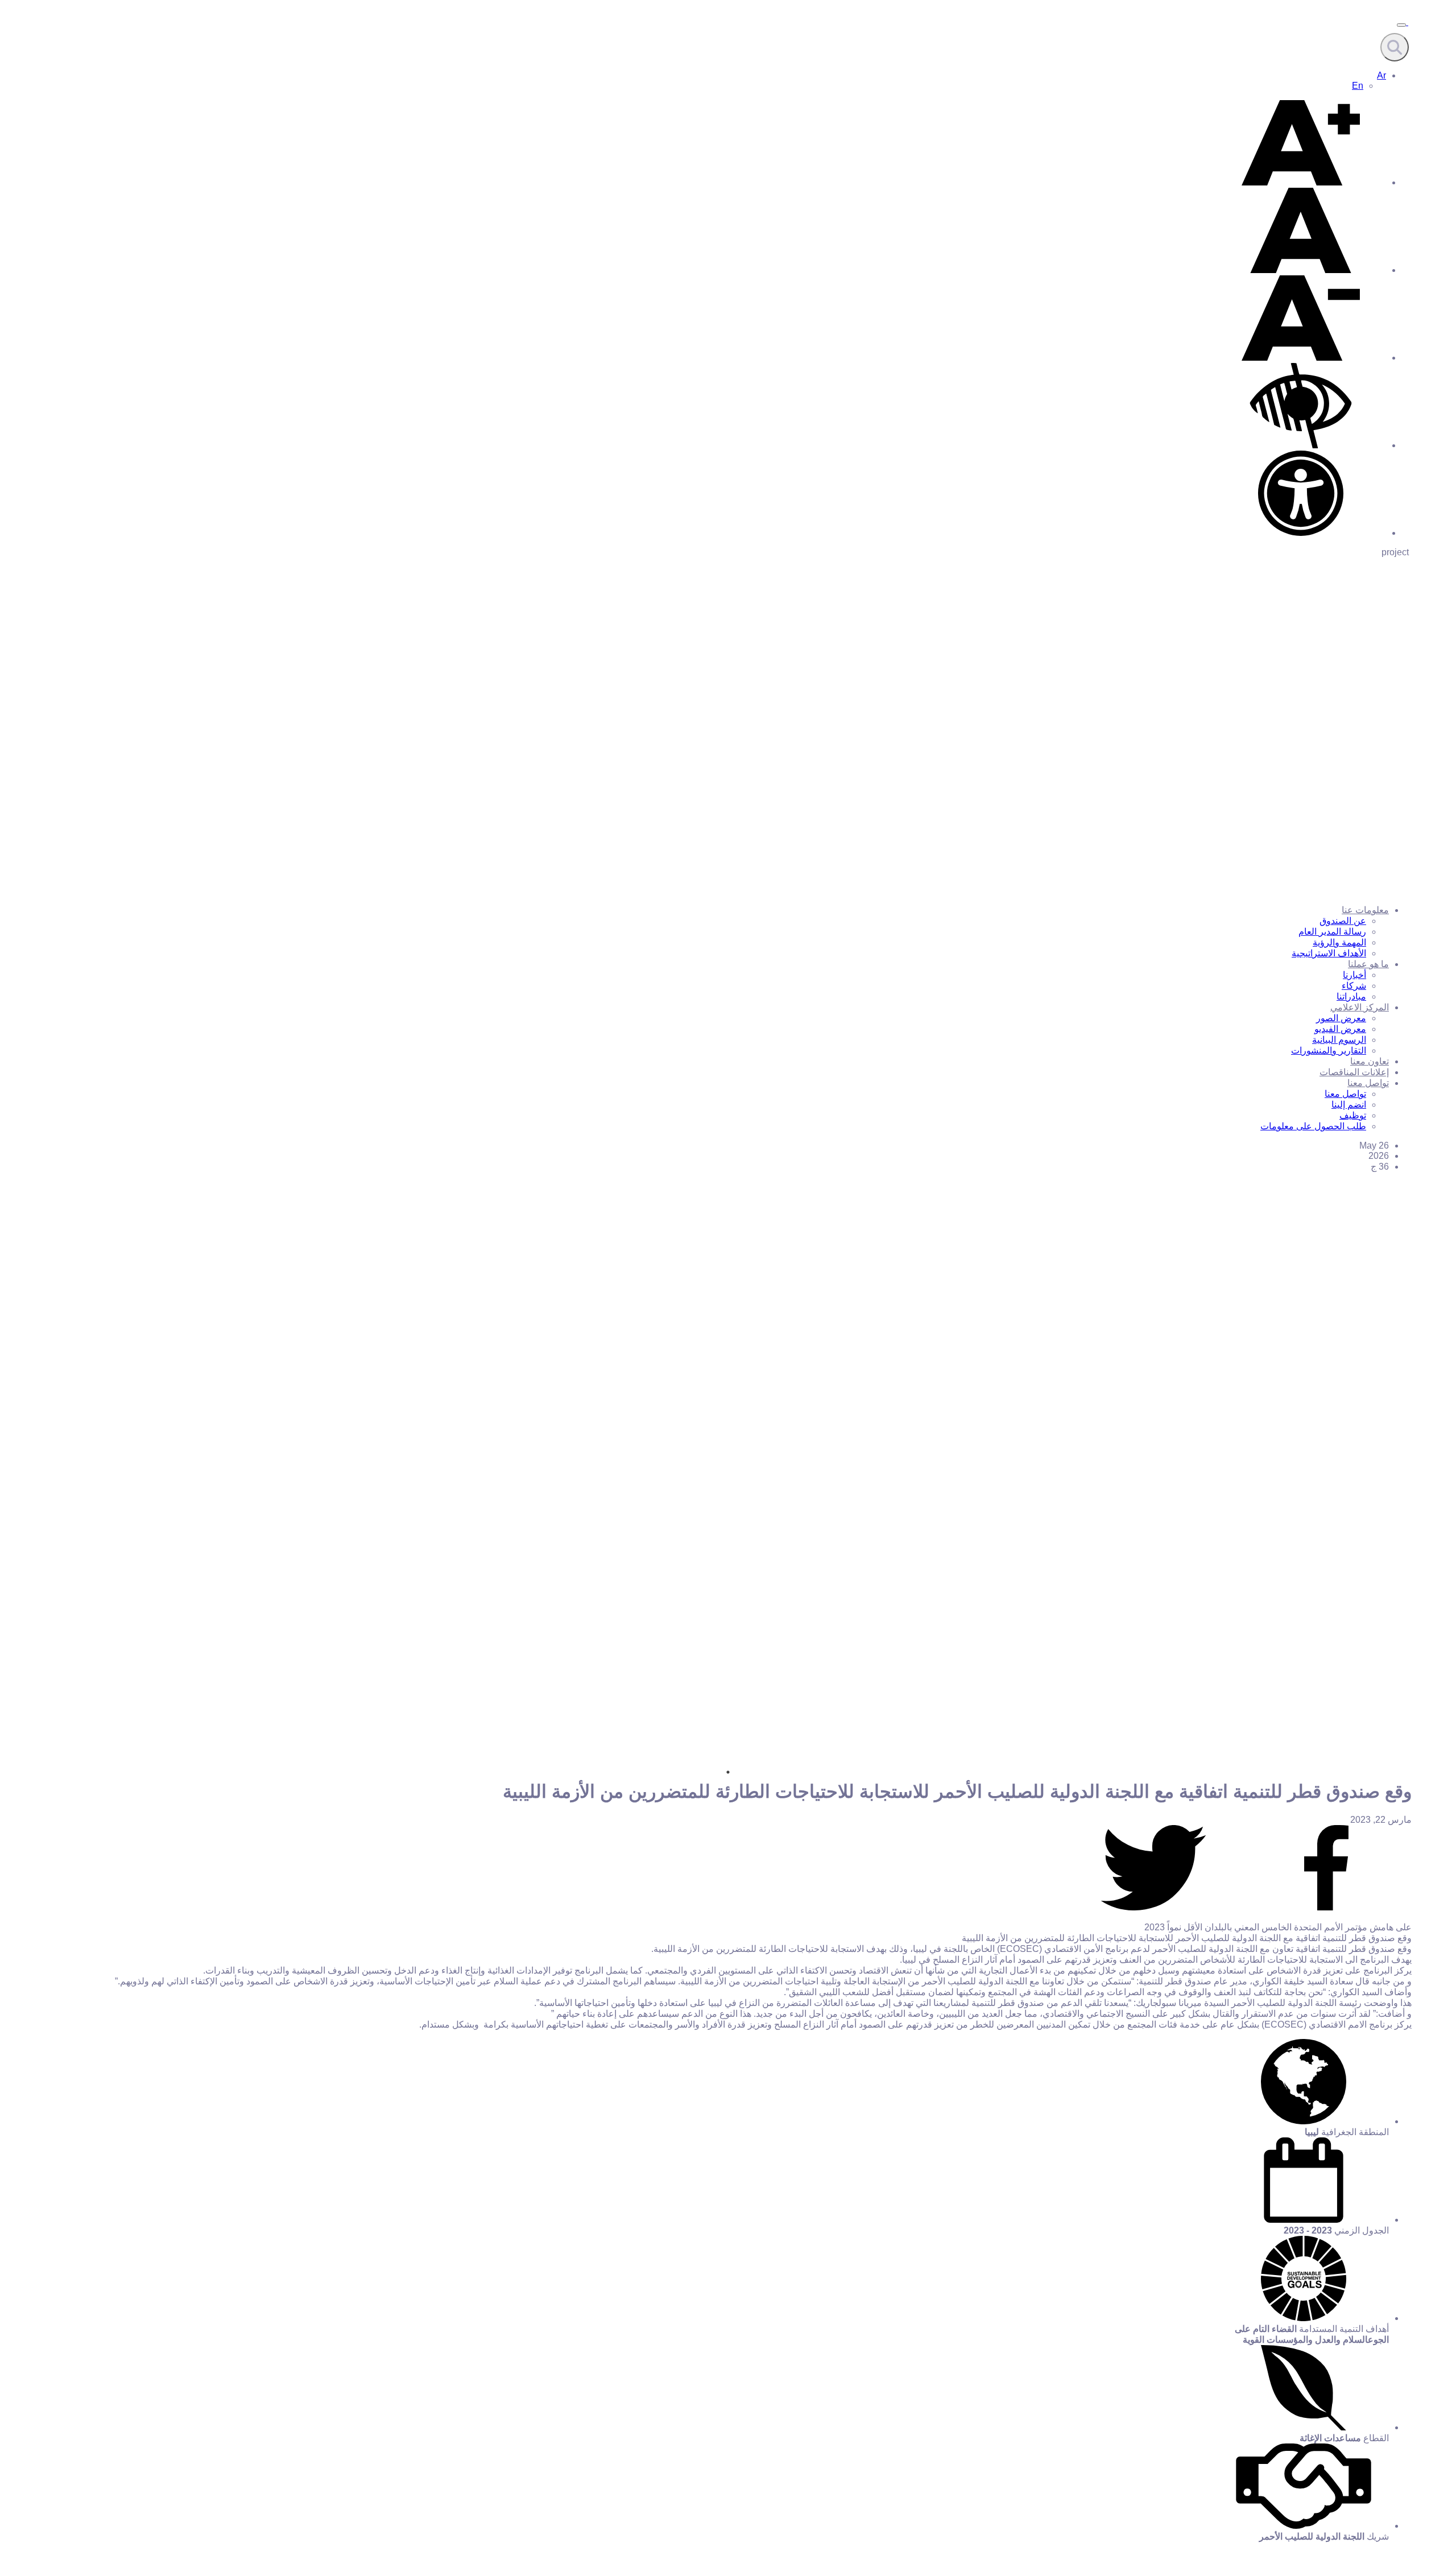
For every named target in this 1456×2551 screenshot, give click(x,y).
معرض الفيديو (1340, 1029)
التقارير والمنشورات (1329, 1050)
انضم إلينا (1349, 1105)
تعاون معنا (1370, 1061)
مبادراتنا (1351, 996)
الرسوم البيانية (1339, 1040)
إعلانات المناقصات (1354, 1072)
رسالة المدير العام (1332, 932)
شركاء (1354, 986)
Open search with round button (1395, 47)
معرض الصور (1341, 1018)
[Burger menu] (1401, 25)
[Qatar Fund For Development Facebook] (1326, 1907)
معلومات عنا (1365, 910)
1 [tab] (728, 1772)
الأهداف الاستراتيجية (1329, 953)
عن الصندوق (1343, 921)
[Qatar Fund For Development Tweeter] (1153, 1907)
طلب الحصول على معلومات (1313, 1126)
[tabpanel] (728, 1618)
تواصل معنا (1368, 1083)
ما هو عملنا (1368, 964)
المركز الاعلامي (1360, 1007)
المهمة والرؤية (1339, 942)
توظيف (1353, 1115)
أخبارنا (1354, 975)
